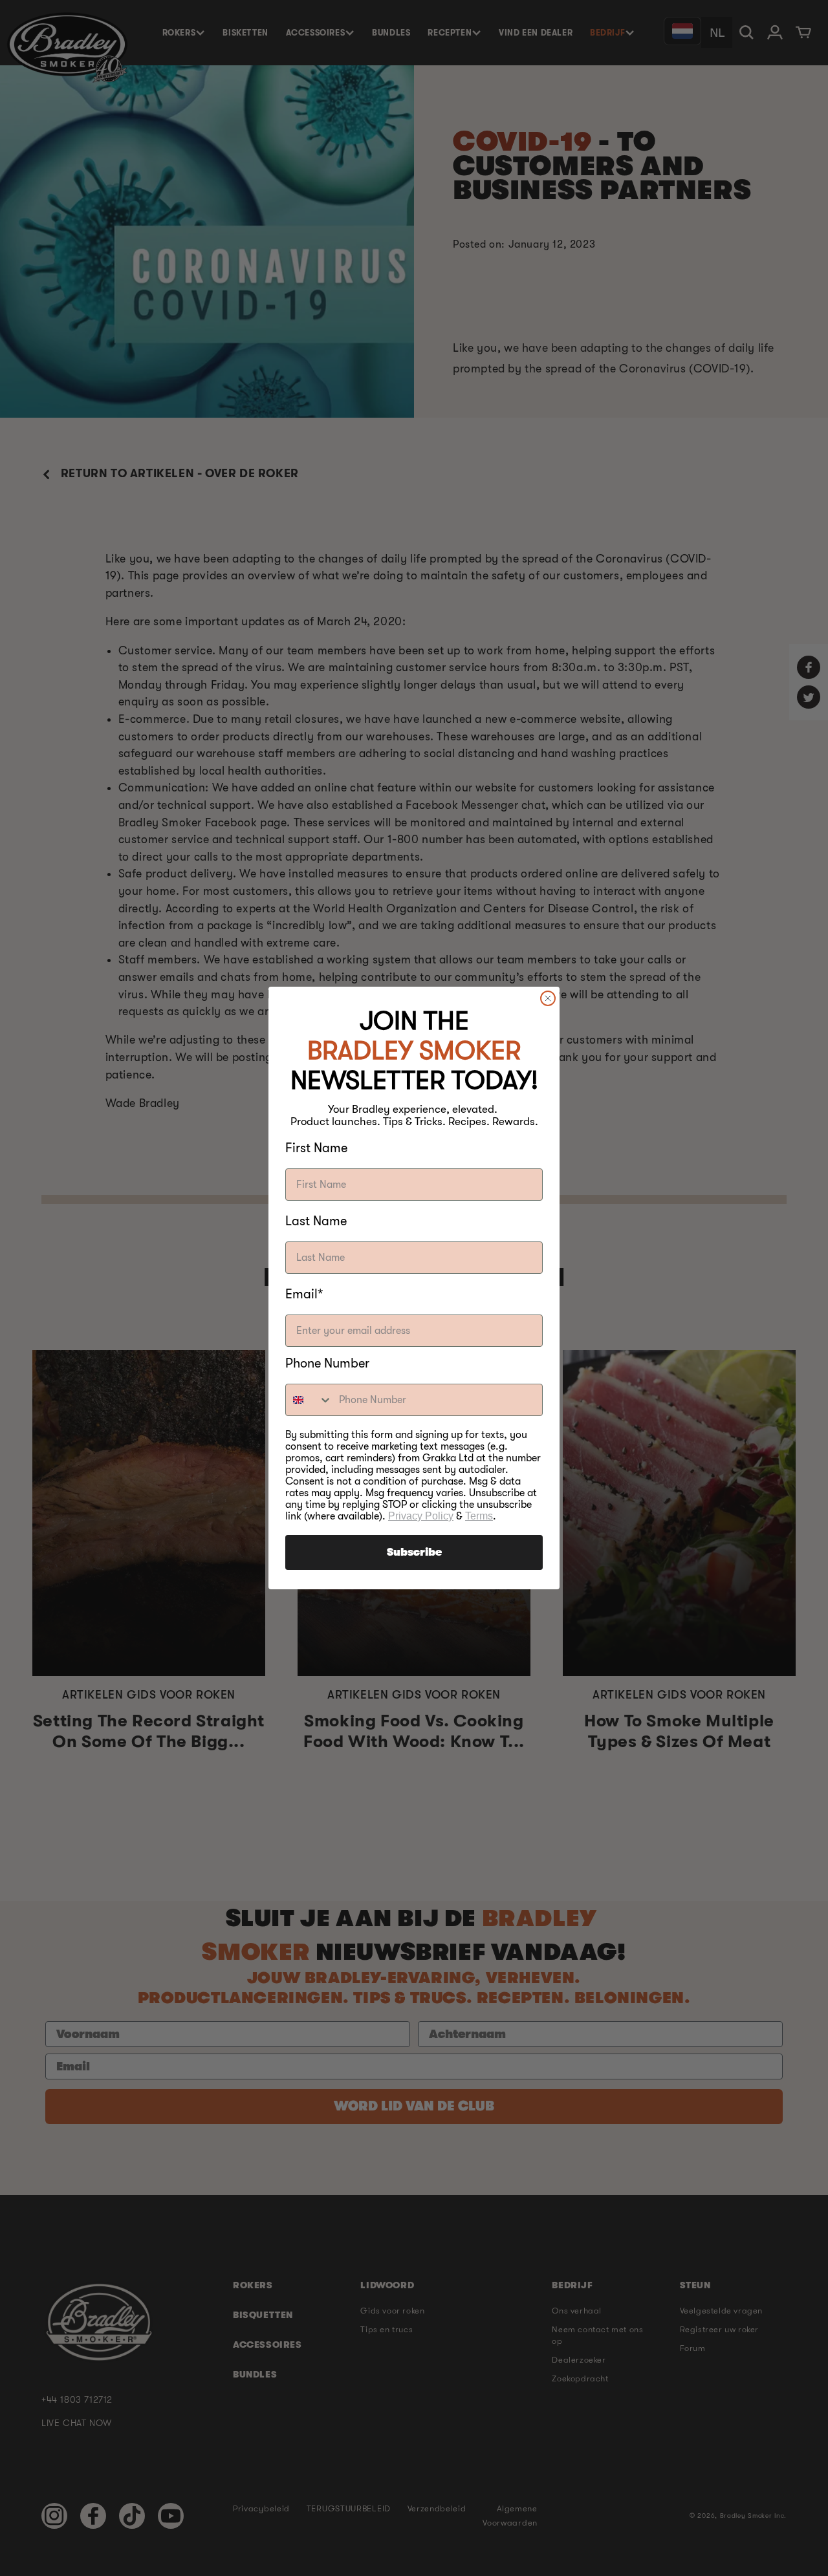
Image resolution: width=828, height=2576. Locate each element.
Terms (479, 1516)
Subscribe (414, 1552)
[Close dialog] (548, 998)
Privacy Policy (421, 1516)
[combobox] (309, 1400)
